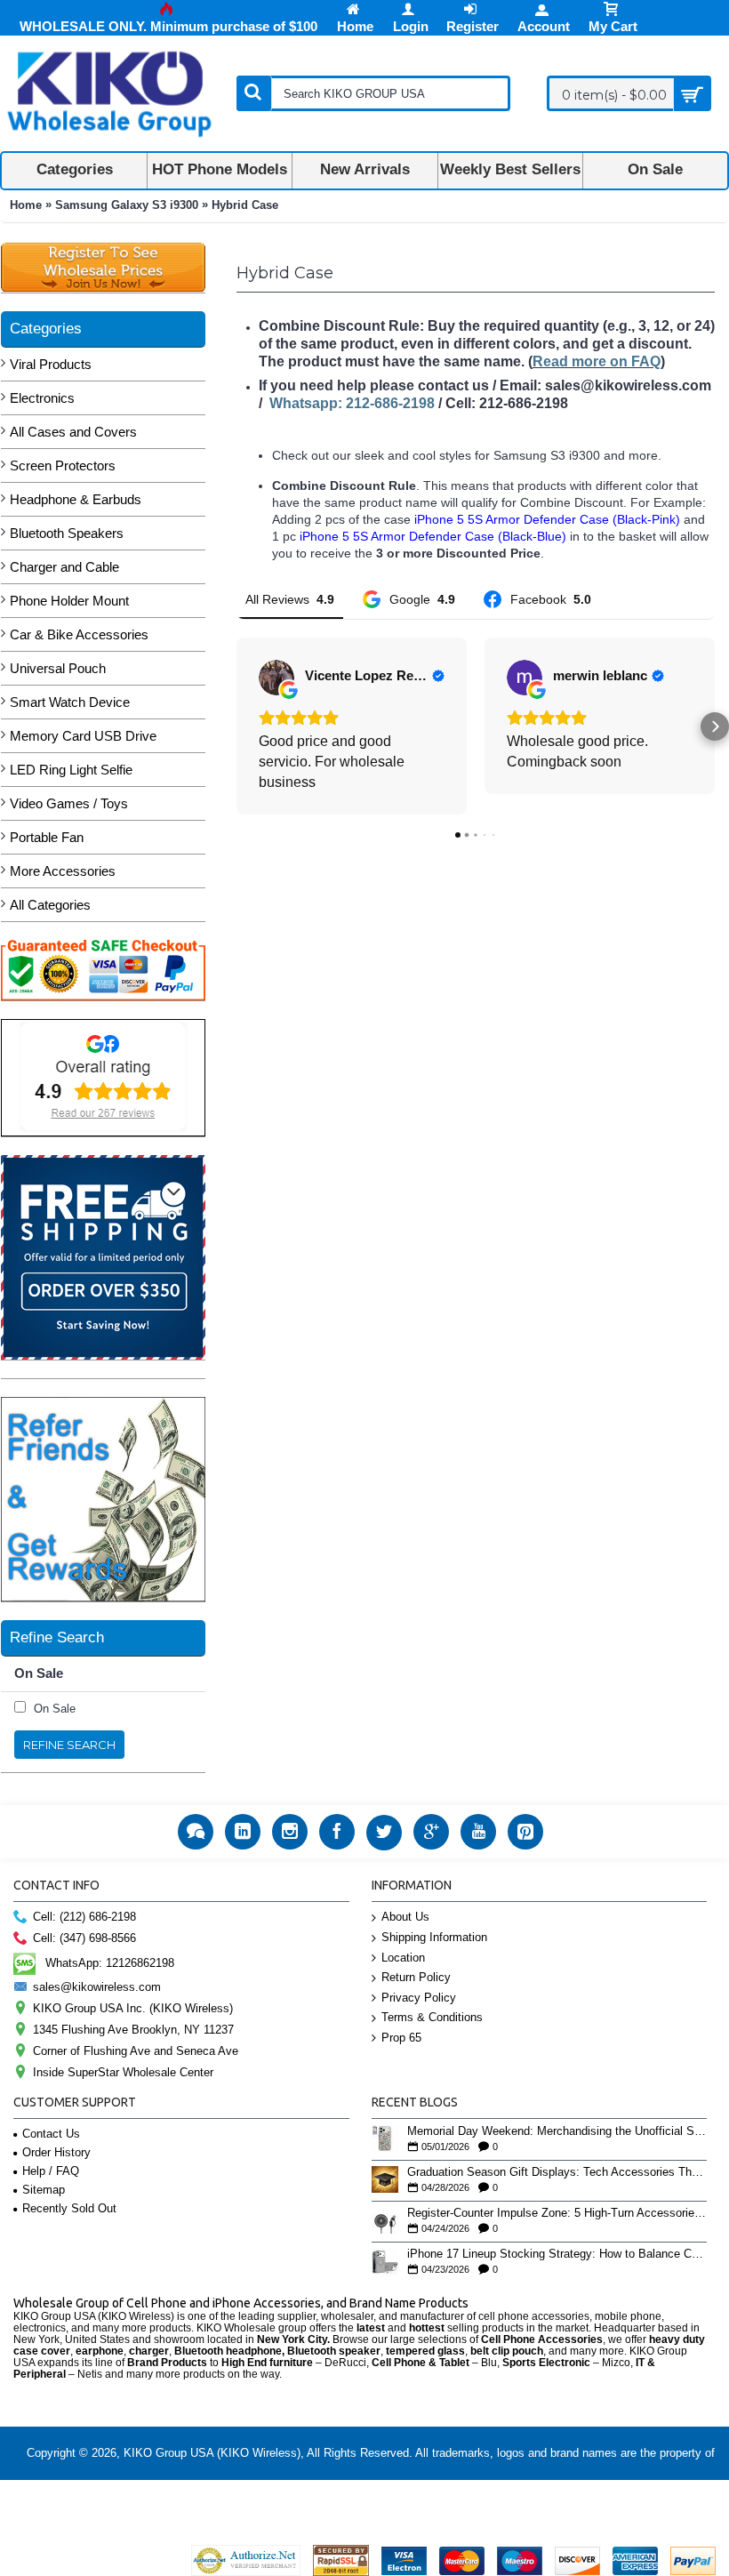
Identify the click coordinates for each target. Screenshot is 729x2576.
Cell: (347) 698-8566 (84, 1939)
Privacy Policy (419, 1998)
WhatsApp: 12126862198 (110, 1963)
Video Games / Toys (69, 803)
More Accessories (63, 871)
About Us (405, 1917)
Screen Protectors (63, 465)
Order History (56, 2152)
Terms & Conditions (432, 2017)
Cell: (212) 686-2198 (84, 1918)
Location (403, 1958)
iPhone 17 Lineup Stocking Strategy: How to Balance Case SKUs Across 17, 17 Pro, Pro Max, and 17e (557, 2254)
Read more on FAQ (597, 361)
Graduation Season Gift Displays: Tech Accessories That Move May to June (557, 2172)
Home (26, 205)
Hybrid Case (245, 205)
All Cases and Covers (73, 432)
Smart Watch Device (70, 702)
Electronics (42, 398)
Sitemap (44, 2190)
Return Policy (416, 1977)
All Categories (50, 905)
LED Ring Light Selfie (71, 770)
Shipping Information (434, 1937)
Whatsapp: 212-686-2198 (352, 403)
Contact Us (51, 2134)
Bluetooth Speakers (67, 533)
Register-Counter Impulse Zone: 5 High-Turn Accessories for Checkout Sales (557, 2213)
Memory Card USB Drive (83, 736)
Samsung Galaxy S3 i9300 (127, 205)
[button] (236, 726)
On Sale (55, 1709)
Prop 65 (401, 2038)
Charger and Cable (64, 567)
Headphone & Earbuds (76, 499)
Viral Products (51, 364)
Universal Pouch (58, 668)
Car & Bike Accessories (79, 634)
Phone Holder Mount (69, 601)
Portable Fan (47, 837)
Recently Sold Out (69, 2208)
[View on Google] (276, 678)
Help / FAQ (51, 2171)
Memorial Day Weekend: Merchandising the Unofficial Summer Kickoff (557, 2131)
